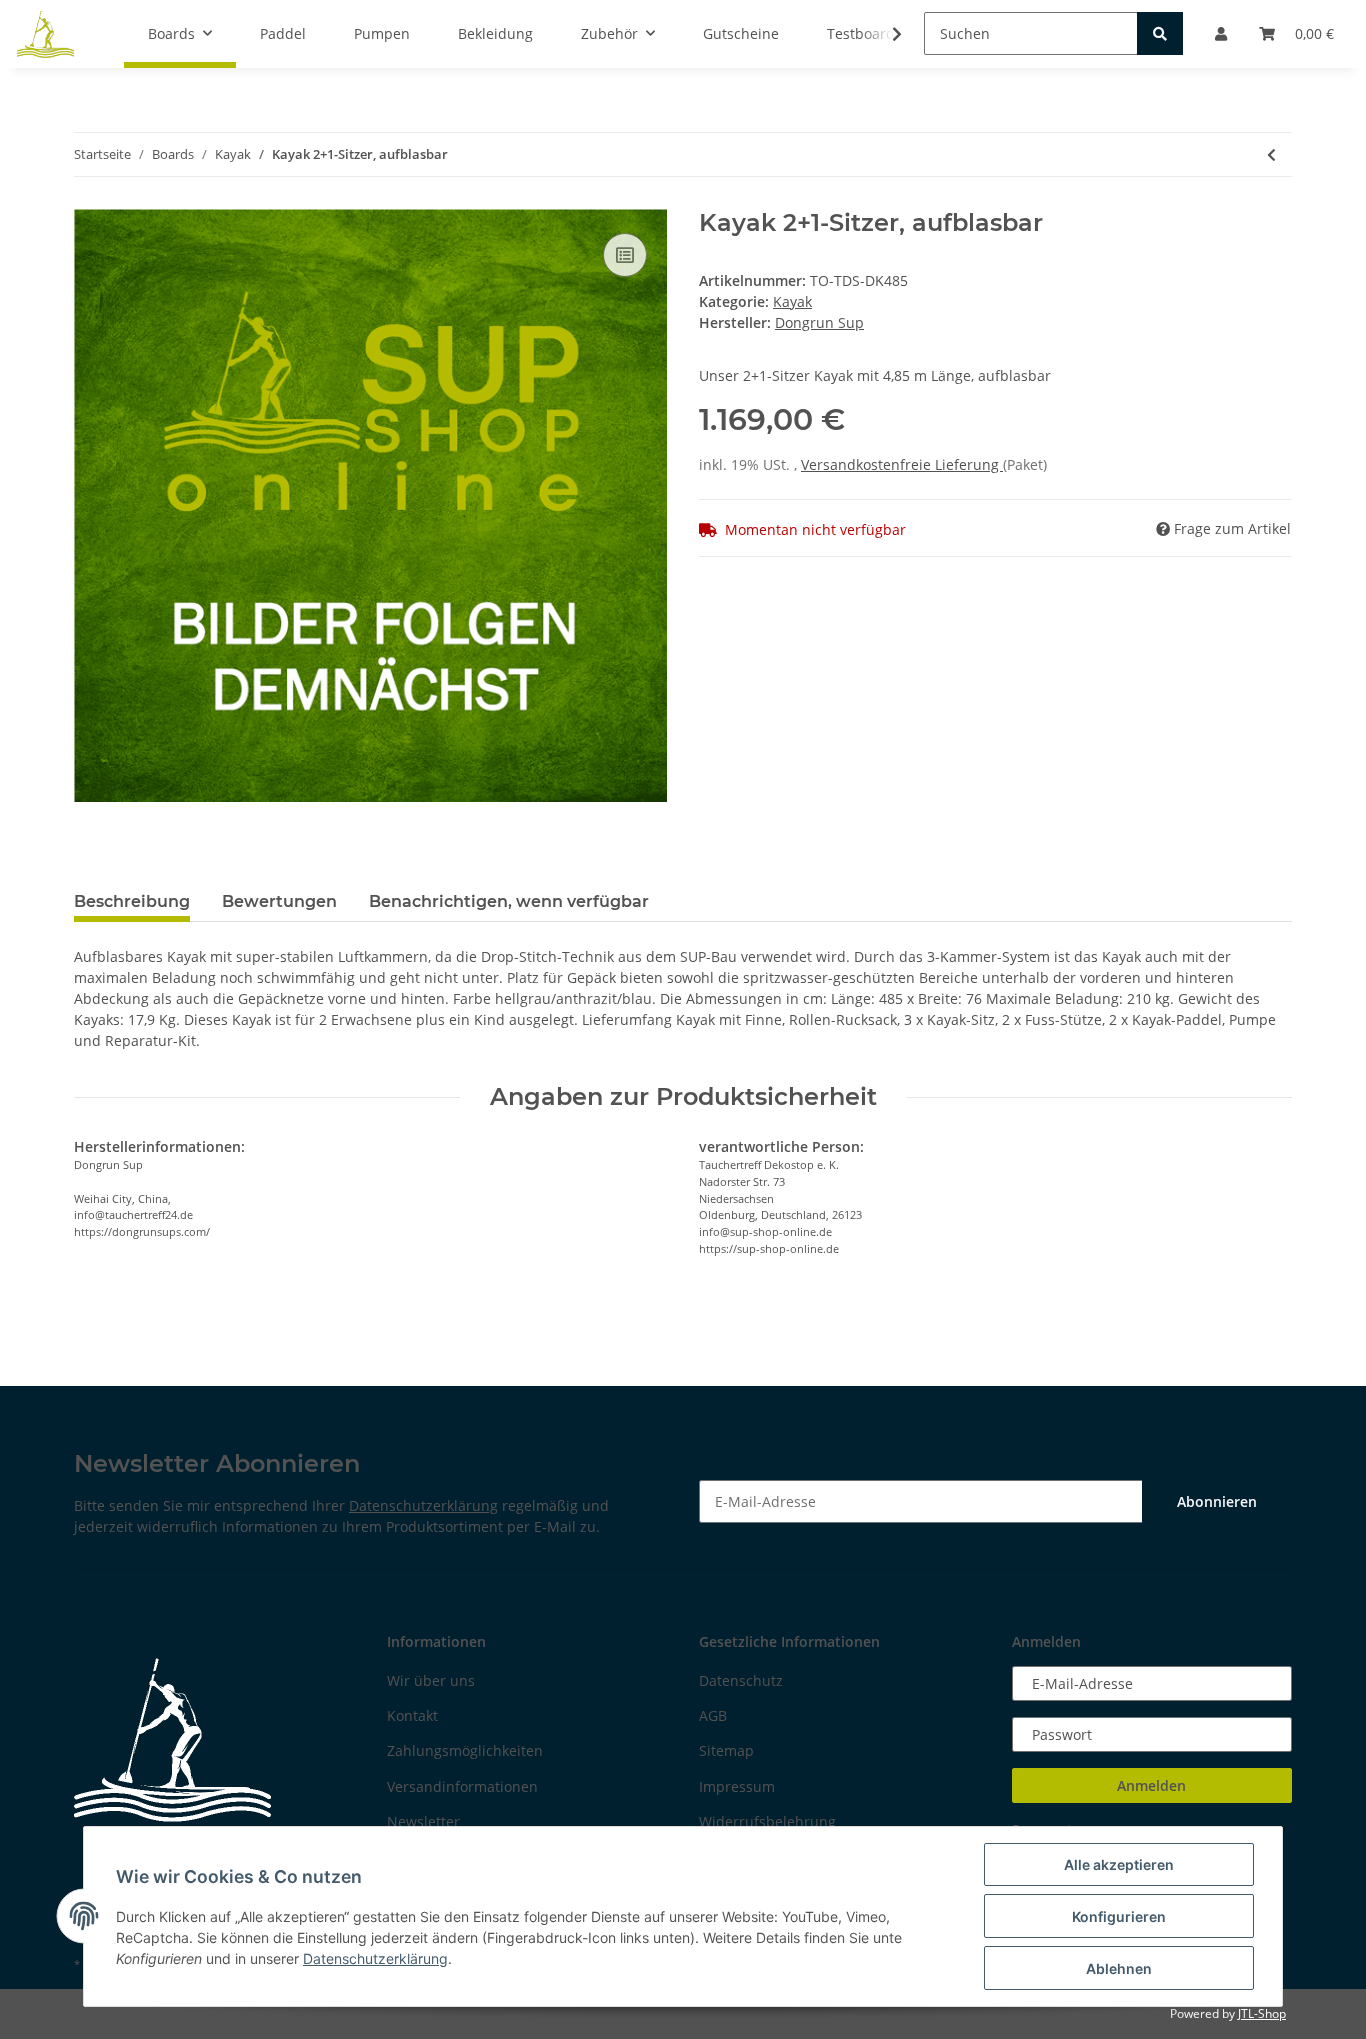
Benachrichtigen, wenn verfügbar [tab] (509, 901)
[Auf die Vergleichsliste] (625, 255)
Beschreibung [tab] (132, 901)
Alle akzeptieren (1119, 1864)
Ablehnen (1119, 1968)
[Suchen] (1160, 33)
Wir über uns (431, 1680)
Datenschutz (741, 1680)
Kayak (792, 301)
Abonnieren (1217, 1501)
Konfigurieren (1119, 1916)
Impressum (737, 1786)
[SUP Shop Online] (46, 34)
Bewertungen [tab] (279, 901)
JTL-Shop (1262, 2013)
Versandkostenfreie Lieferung (902, 464)
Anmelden (1151, 1785)
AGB (713, 1715)
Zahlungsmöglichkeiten (465, 1750)
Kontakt (412, 1715)
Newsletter (423, 1821)
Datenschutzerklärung (423, 1505)
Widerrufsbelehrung (767, 1821)
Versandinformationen (462, 1786)
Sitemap (726, 1750)
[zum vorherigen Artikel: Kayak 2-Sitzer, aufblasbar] (1271, 154)
